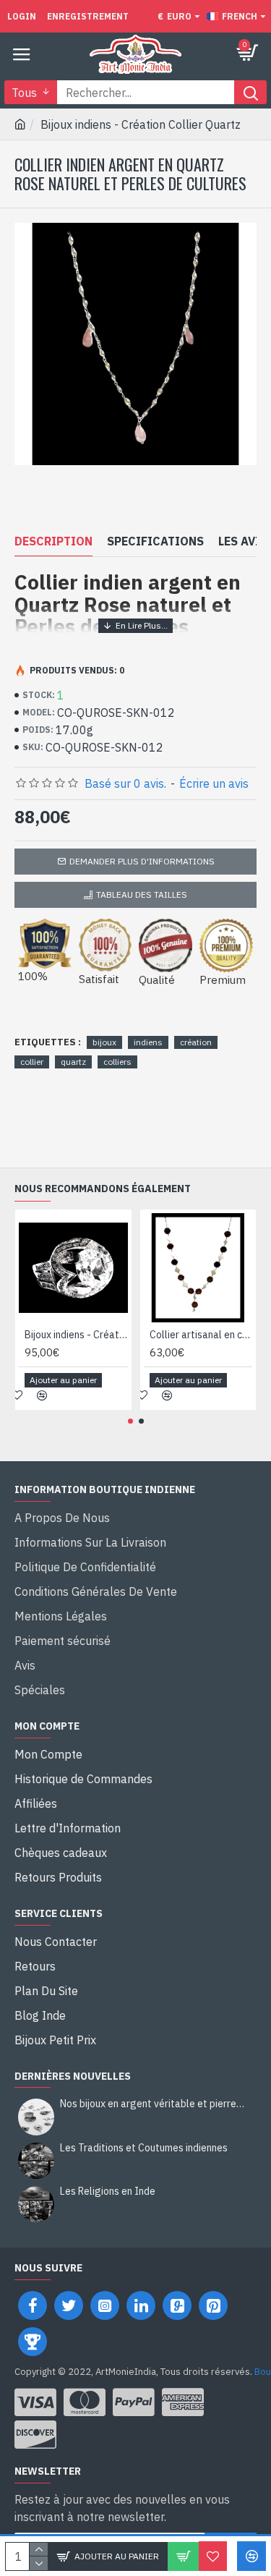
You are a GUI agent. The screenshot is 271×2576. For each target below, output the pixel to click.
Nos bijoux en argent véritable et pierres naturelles (154, 2104)
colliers (117, 1062)
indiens (148, 1042)
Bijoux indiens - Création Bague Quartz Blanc (76, 1335)
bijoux (104, 1042)
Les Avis (243, 541)
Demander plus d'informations (142, 861)
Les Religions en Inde (108, 2192)
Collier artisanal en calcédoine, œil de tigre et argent (201, 1335)
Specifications (155, 541)
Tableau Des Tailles (142, 894)
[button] (130, 1421)
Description (53, 541)
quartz (73, 1062)
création (196, 1042)
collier (32, 1062)
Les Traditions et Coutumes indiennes (144, 2148)
